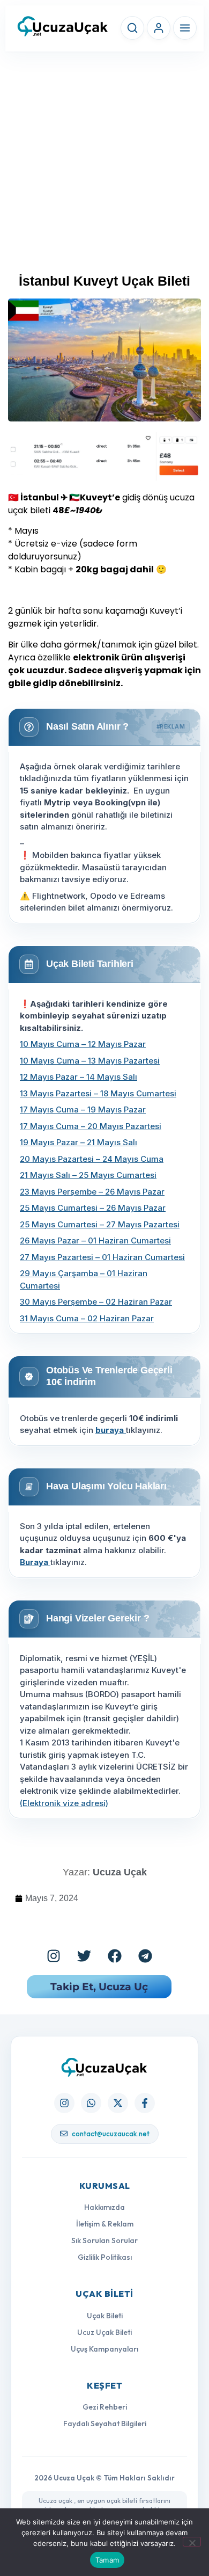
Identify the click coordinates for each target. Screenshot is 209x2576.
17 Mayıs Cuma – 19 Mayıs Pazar (83, 1109)
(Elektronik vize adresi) (64, 1803)
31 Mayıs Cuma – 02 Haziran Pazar (87, 1318)
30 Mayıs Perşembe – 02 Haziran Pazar (96, 1302)
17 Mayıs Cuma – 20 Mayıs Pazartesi (91, 1126)
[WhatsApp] (91, 2103)
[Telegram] (145, 1956)
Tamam (107, 2560)
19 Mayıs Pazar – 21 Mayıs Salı (79, 1142)
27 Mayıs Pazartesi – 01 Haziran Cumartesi (102, 1257)
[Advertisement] (104, 167)
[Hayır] (192, 2542)
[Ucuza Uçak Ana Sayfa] (104, 2067)
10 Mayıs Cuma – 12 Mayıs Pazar (83, 1044)
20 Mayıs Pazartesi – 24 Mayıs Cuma (92, 1159)
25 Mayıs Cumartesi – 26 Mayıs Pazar (93, 1208)
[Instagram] (54, 1956)
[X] (118, 2103)
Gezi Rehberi (105, 2407)
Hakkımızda (104, 2207)
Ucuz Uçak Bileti (104, 2332)
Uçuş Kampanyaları (104, 2349)
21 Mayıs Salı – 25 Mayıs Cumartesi (88, 1175)
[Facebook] (115, 1956)
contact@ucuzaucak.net (111, 2134)
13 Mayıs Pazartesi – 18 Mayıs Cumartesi (98, 1093)
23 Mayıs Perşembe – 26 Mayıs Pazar (92, 1192)
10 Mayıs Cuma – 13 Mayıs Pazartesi (90, 1061)
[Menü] (185, 28)
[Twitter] (84, 1956)
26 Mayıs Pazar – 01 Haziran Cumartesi (95, 1240)
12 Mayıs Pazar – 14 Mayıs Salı (79, 1077)
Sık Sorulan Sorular (104, 2240)
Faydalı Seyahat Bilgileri (105, 2424)
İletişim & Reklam (105, 2224)
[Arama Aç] (132, 28)
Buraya (35, 1562)
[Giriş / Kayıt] (159, 28)
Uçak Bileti (105, 2316)
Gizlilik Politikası (105, 2257)
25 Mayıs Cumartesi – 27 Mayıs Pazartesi (100, 1224)
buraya (111, 1430)
